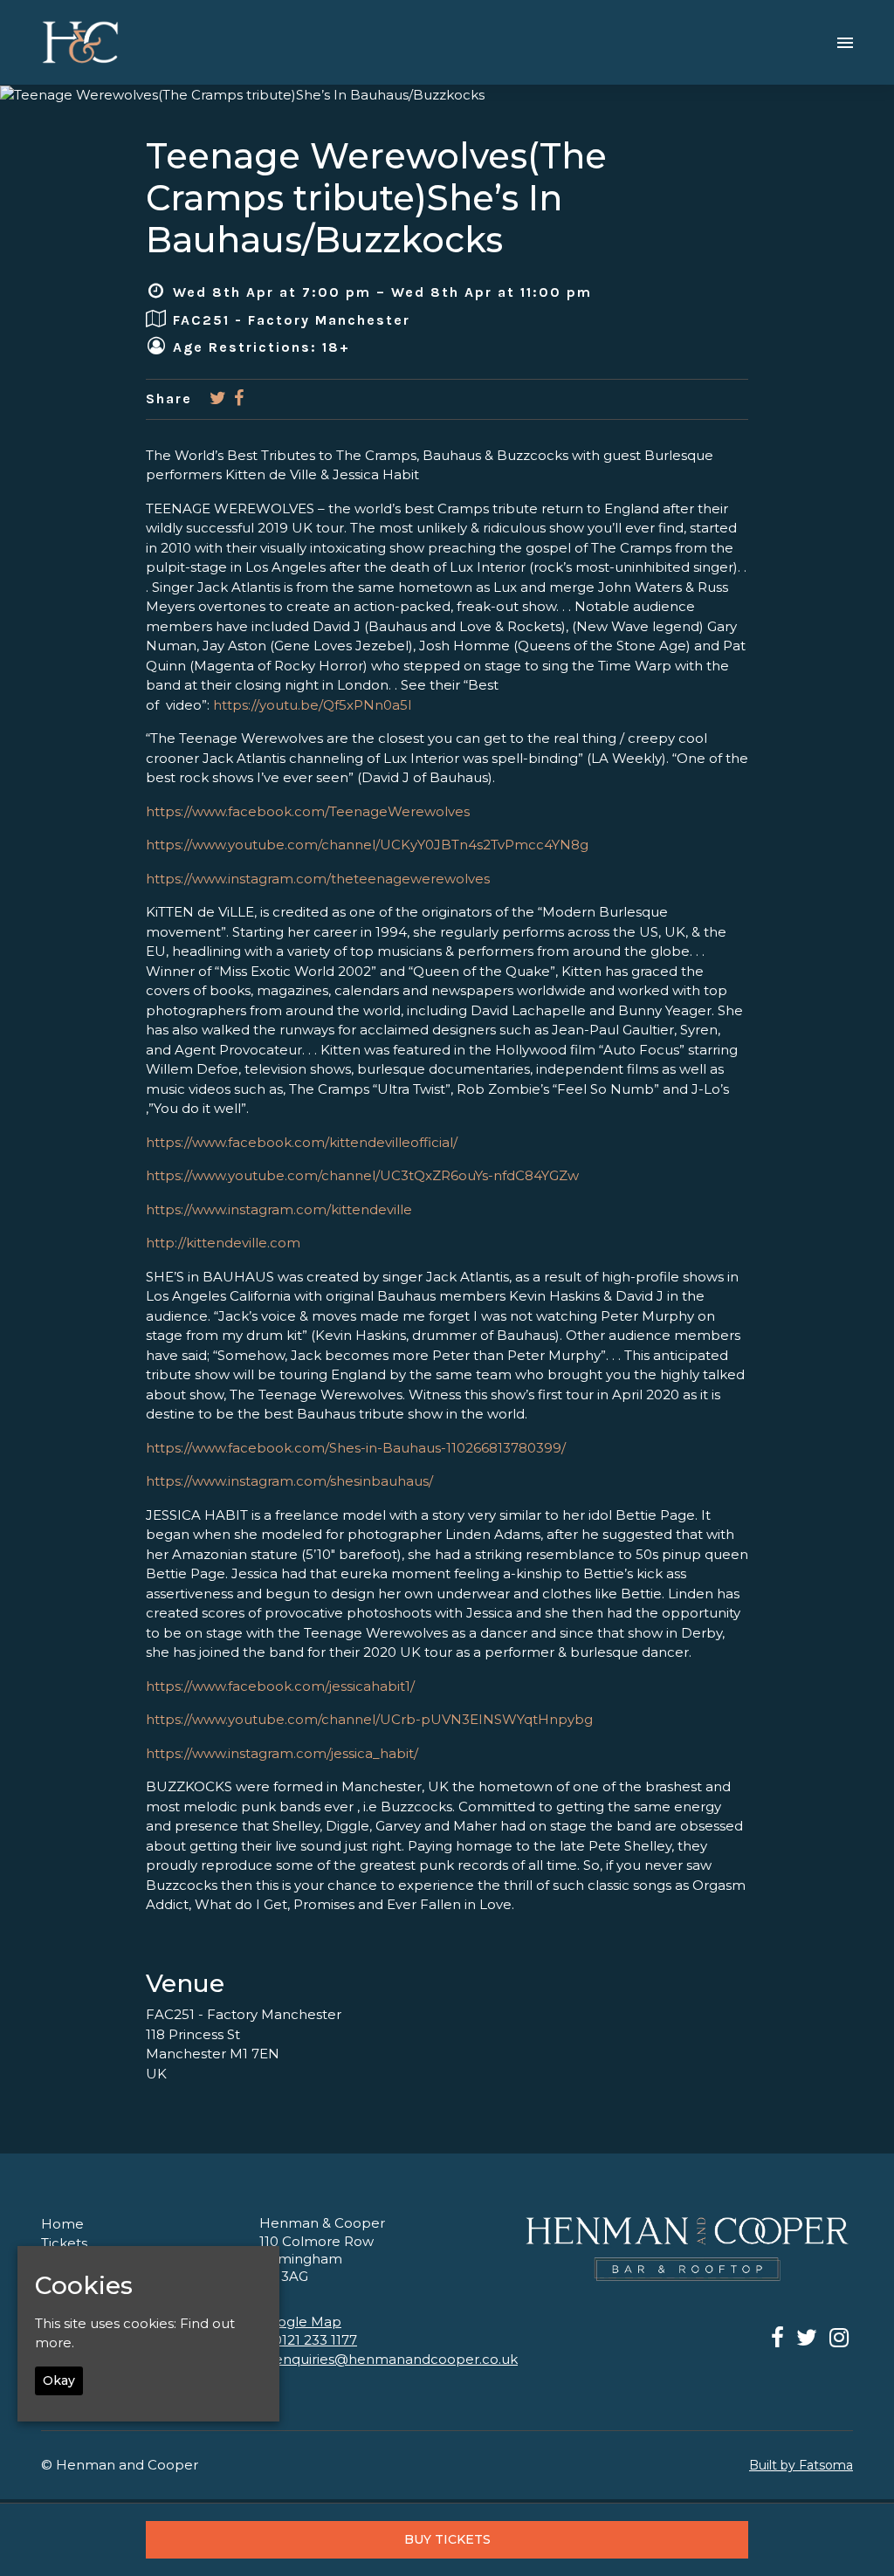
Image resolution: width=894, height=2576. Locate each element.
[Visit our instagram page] (839, 2341)
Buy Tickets (447, 2539)
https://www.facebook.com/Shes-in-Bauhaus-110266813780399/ (356, 1448)
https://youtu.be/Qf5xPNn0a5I (313, 705)
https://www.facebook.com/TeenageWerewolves (308, 811)
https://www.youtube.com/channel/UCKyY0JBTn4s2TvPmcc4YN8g (367, 845)
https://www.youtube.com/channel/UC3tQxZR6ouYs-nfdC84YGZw (362, 1175)
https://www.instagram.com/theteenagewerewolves (318, 879)
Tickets (64, 2243)
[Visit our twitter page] (218, 399)
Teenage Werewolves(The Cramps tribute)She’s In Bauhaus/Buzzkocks (376, 198)
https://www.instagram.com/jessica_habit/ (282, 1753)
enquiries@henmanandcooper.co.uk (396, 2359)
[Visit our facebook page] (239, 399)
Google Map (300, 2322)
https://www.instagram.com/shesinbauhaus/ (289, 1481)
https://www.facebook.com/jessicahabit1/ (280, 1686)
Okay (59, 2380)
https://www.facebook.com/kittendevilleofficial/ (302, 1142)
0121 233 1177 (315, 2340)
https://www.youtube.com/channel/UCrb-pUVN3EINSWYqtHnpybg (369, 1719)
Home (62, 2224)
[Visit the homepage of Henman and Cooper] (80, 42)
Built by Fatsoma (801, 2465)
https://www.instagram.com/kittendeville (279, 1209)
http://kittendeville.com (223, 1243)
